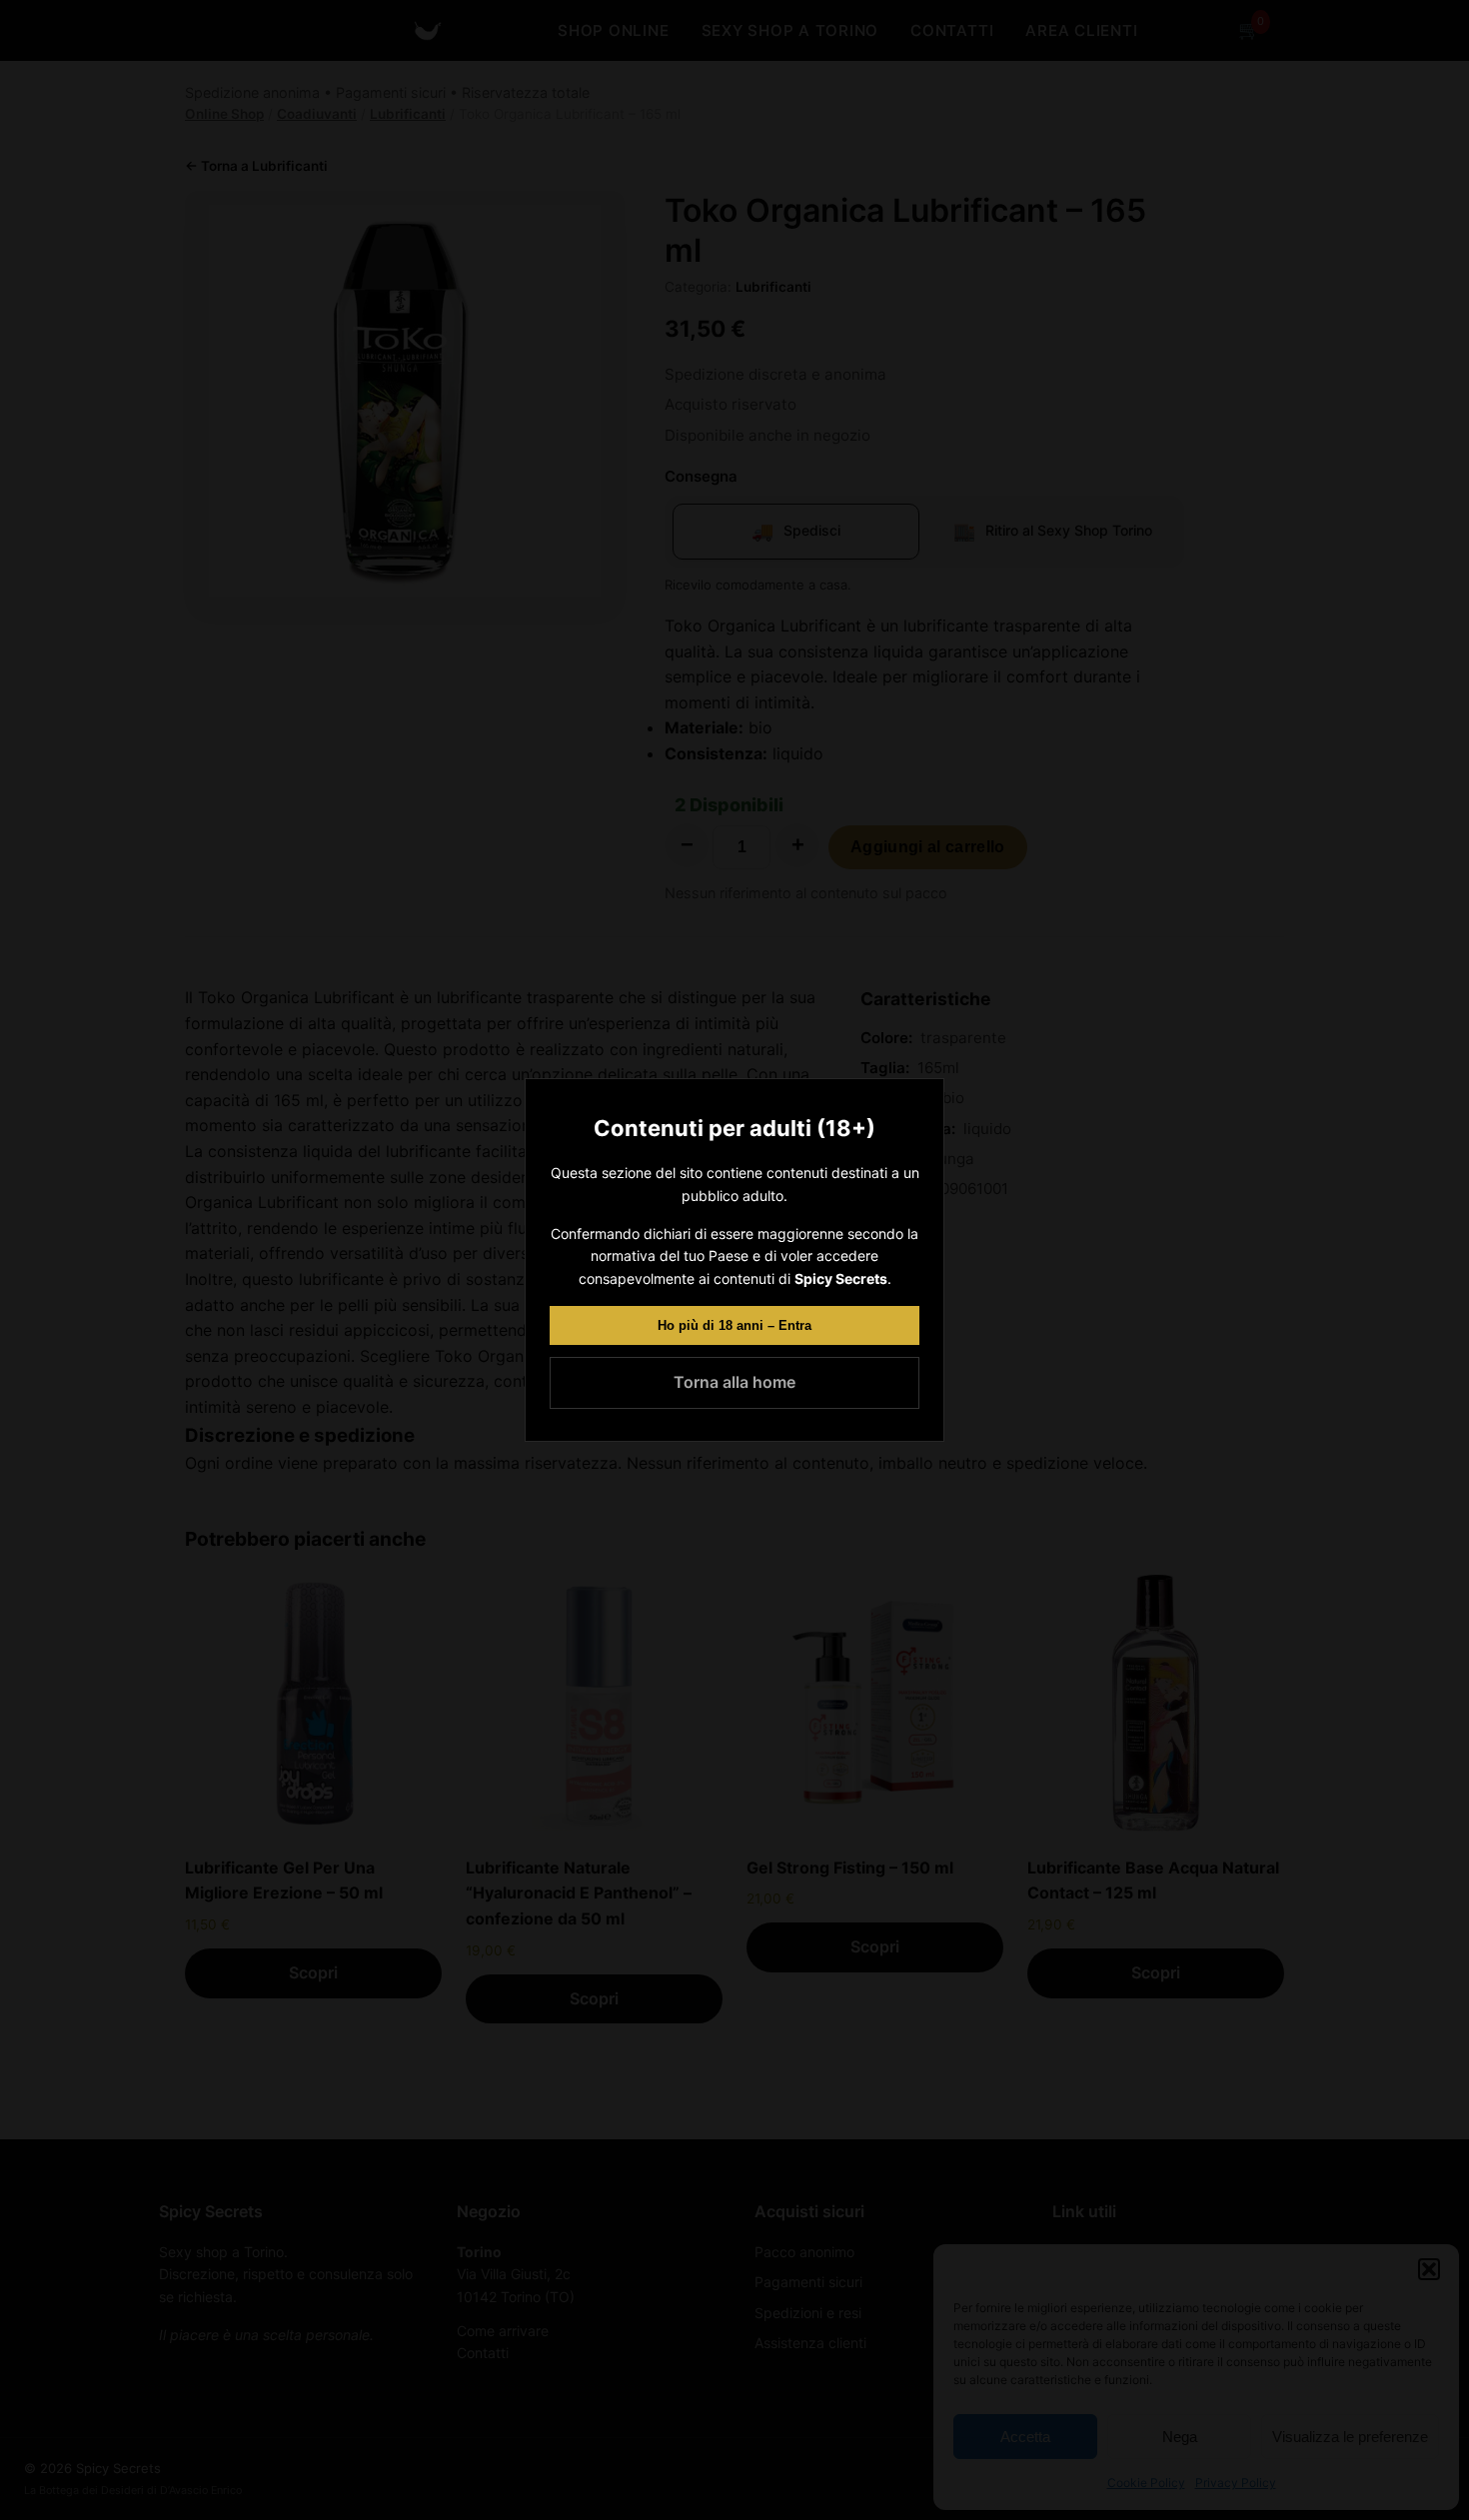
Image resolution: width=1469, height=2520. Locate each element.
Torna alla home (734, 1382)
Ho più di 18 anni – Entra (734, 1325)
